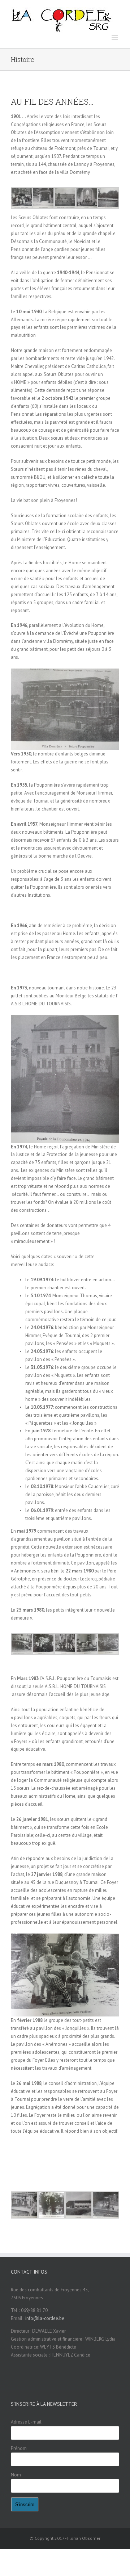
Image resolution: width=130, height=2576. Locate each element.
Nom (16, 2475)
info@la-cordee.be (45, 2318)
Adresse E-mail (26, 2422)
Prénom (19, 2448)
